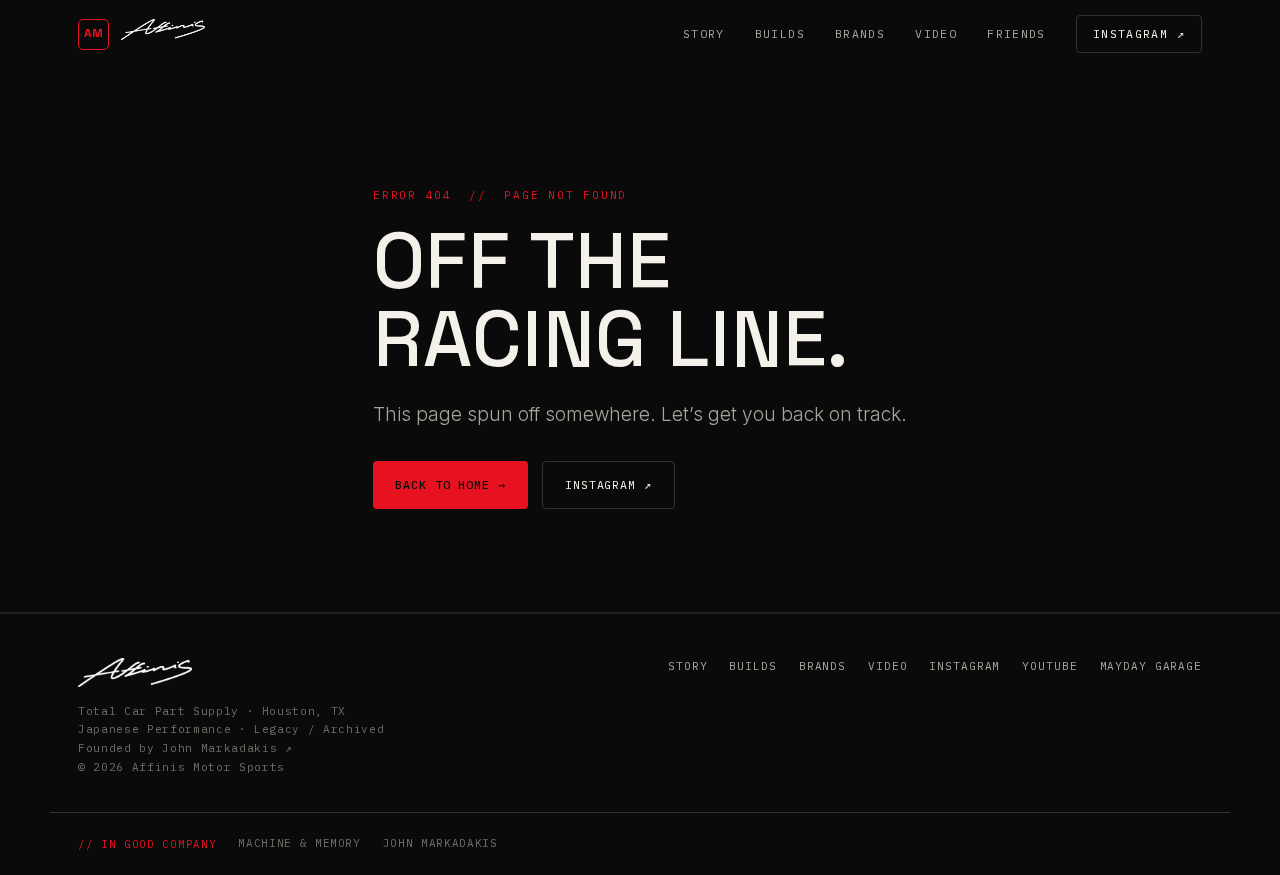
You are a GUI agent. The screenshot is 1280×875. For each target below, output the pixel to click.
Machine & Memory (299, 843)
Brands (860, 33)
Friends (1016, 33)
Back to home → (450, 484)
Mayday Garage (1151, 666)
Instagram (964, 666)
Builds (780, 33)
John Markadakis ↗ (227, 748)
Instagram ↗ (1139, 33)
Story (704, 33)
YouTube (1049, 666)
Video (936, 33)
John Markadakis (440, 843)
